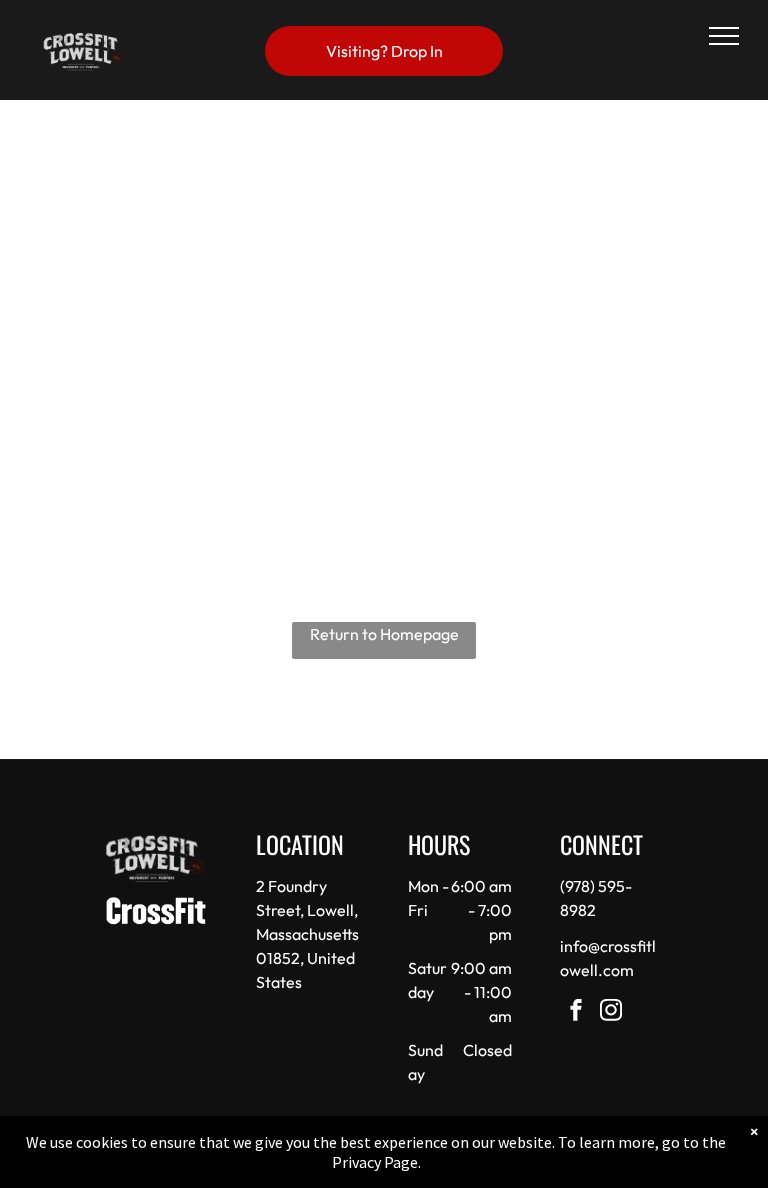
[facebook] (576, 1012)
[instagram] (611, 1012)
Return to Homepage (384, 634)
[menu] (724, 36)
